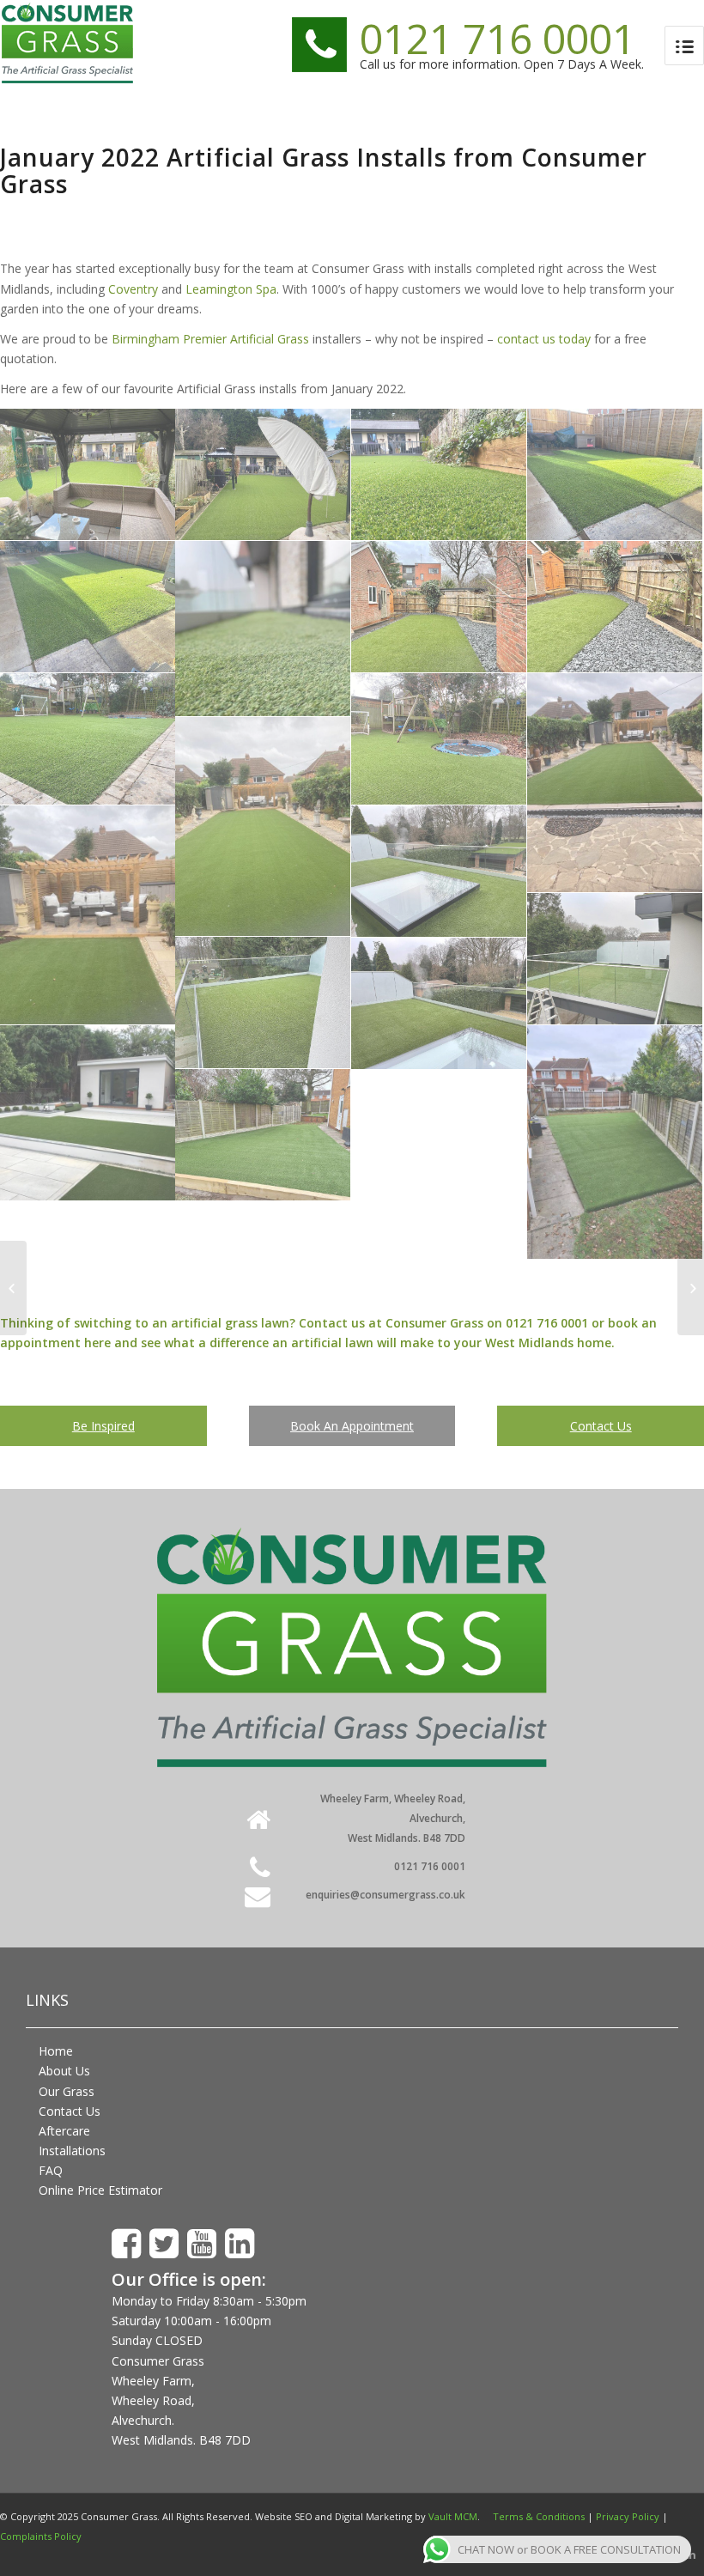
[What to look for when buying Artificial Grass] (13, 1288)
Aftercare (64, 2131)
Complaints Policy (41, 2536)
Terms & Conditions (539, 2516)
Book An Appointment (352, 1426)
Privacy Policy (628, 2516)
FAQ (51, 2170)
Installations (72, 2151)
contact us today (544, 339)
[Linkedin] (691, 2555)
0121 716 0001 (498, 38)
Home (56, 2051)
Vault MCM (453, 2516)
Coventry (133, 289)
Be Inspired (103, 1426)
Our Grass (67, 2091)
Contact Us (601, 1426)
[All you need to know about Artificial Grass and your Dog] (691, 1288)
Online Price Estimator (100, 2190)
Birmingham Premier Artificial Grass (210, 339)
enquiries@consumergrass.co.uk (385, 1895)
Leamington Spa (231, 289)
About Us (64, 2071)
